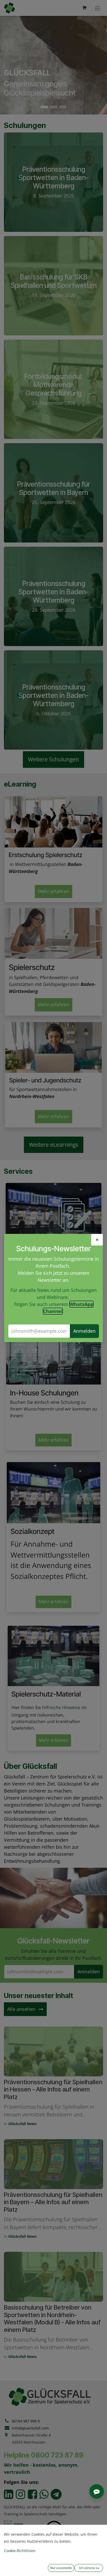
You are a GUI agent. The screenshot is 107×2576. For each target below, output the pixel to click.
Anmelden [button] (84, 1331)
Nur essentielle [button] (61, 2568)
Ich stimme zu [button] (89, 2568)
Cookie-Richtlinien (20, 2551)
